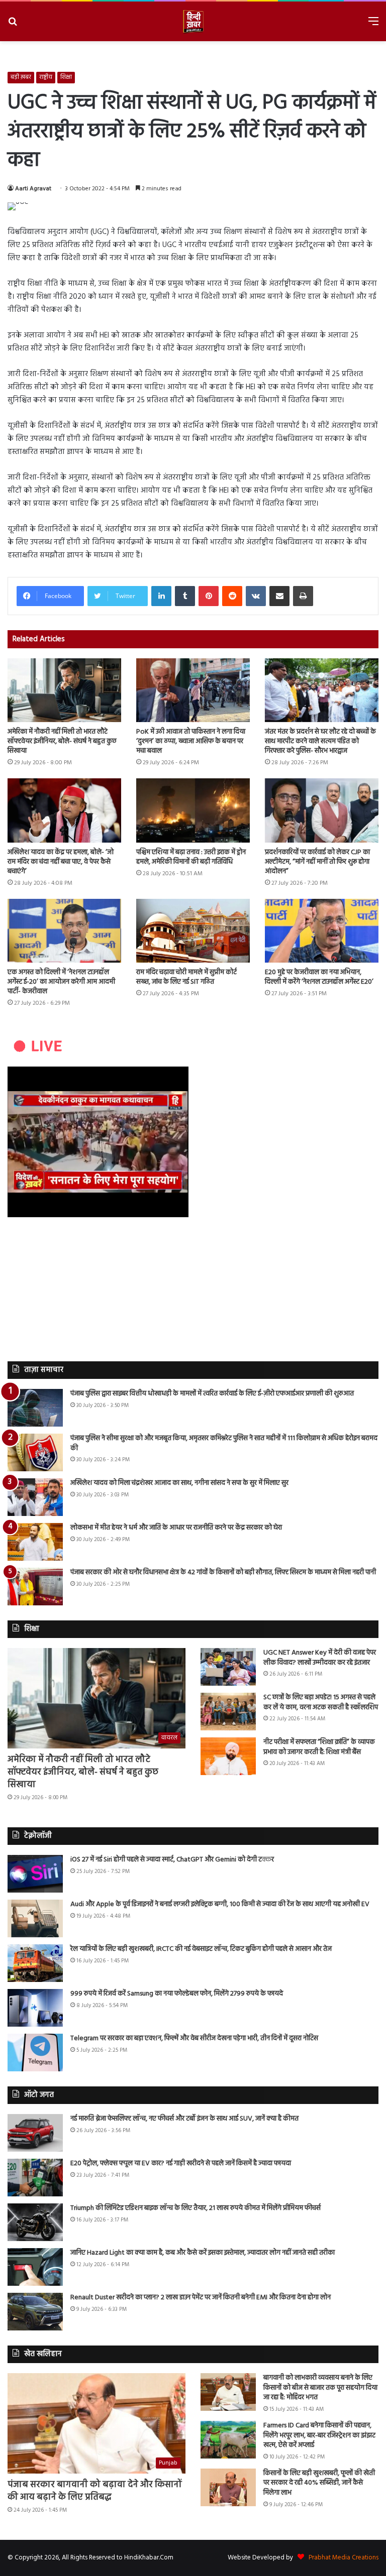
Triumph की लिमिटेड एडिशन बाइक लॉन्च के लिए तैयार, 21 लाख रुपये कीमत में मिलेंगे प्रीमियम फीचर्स (196, 2208)
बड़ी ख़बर (21, 77)
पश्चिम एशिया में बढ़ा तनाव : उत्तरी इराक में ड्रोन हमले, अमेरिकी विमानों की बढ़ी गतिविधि (191, 857)
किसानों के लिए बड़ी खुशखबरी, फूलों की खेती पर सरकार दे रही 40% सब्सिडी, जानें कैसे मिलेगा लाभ (319, 2483)
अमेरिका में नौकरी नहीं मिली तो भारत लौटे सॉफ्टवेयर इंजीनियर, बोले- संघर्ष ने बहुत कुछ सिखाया (62, 741)
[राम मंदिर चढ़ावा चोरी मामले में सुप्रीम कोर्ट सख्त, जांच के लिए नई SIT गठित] (193, 931)
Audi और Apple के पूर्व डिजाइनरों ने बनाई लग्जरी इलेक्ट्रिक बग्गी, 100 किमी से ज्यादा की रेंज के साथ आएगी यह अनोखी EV (220, 1904)
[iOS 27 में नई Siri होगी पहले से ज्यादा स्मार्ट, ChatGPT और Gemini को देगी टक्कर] (35, 1874)
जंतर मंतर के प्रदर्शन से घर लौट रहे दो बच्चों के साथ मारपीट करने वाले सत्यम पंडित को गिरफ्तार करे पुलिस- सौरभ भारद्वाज (320, 741)
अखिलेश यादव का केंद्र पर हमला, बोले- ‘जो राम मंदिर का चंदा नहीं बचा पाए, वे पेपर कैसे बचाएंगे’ (61, 862)
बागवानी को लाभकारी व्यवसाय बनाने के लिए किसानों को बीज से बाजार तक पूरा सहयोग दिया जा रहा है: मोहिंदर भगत (320, 2388)
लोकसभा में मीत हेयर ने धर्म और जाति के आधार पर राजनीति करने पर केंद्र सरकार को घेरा (176, 1528)
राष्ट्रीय (46, 77)
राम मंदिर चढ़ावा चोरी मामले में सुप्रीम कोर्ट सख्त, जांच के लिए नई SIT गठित (186, 977)
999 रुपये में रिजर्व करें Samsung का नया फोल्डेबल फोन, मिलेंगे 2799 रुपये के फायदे (177, 1994)
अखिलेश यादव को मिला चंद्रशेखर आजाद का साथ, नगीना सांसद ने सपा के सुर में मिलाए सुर (179, 1483)
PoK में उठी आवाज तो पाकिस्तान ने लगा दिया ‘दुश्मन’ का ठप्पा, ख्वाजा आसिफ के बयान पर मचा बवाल (191, 741)
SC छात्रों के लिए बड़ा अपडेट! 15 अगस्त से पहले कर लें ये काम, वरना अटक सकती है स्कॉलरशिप (321, 1703)
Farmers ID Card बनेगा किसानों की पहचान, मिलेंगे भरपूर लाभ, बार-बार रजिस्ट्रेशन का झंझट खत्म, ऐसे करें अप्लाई (319, 2435)
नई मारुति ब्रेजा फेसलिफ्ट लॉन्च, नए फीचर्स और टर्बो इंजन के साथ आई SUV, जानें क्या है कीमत (184, 2119)
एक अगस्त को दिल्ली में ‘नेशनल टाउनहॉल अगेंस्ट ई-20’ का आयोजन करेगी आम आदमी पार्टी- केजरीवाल (61, 982)
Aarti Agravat (33, 189)
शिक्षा (66, 77)
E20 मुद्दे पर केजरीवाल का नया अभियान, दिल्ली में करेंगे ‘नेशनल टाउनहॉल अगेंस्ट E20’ (319, 977)
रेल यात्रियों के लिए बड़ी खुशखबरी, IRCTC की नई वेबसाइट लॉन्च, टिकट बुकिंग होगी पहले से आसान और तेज (201, 1949)
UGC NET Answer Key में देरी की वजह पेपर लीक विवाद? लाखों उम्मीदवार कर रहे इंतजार (320, 1658)
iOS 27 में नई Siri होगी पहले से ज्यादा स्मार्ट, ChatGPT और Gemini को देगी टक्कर (172, 1860)
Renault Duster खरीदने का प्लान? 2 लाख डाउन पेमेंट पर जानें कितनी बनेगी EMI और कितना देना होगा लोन (201, 2298)
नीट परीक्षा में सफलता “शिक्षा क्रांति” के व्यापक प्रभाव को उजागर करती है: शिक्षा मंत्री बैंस (319, 1747)
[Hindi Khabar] (193, 21)
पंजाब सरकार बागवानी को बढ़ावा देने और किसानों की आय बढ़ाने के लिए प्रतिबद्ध (95, 2491)
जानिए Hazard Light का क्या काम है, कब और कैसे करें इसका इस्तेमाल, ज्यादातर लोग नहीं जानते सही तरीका (203, 2253)
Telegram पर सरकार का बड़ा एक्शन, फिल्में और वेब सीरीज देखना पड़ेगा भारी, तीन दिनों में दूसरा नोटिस (194, 2038)
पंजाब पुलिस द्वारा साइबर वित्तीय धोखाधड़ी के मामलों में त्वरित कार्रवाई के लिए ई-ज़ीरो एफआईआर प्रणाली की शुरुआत (212, 1394)
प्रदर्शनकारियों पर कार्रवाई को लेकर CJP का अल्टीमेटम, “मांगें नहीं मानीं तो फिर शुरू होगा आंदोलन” (317, 862)
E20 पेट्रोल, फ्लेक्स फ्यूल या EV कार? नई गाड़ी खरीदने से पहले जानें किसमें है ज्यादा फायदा (181, 2163)
